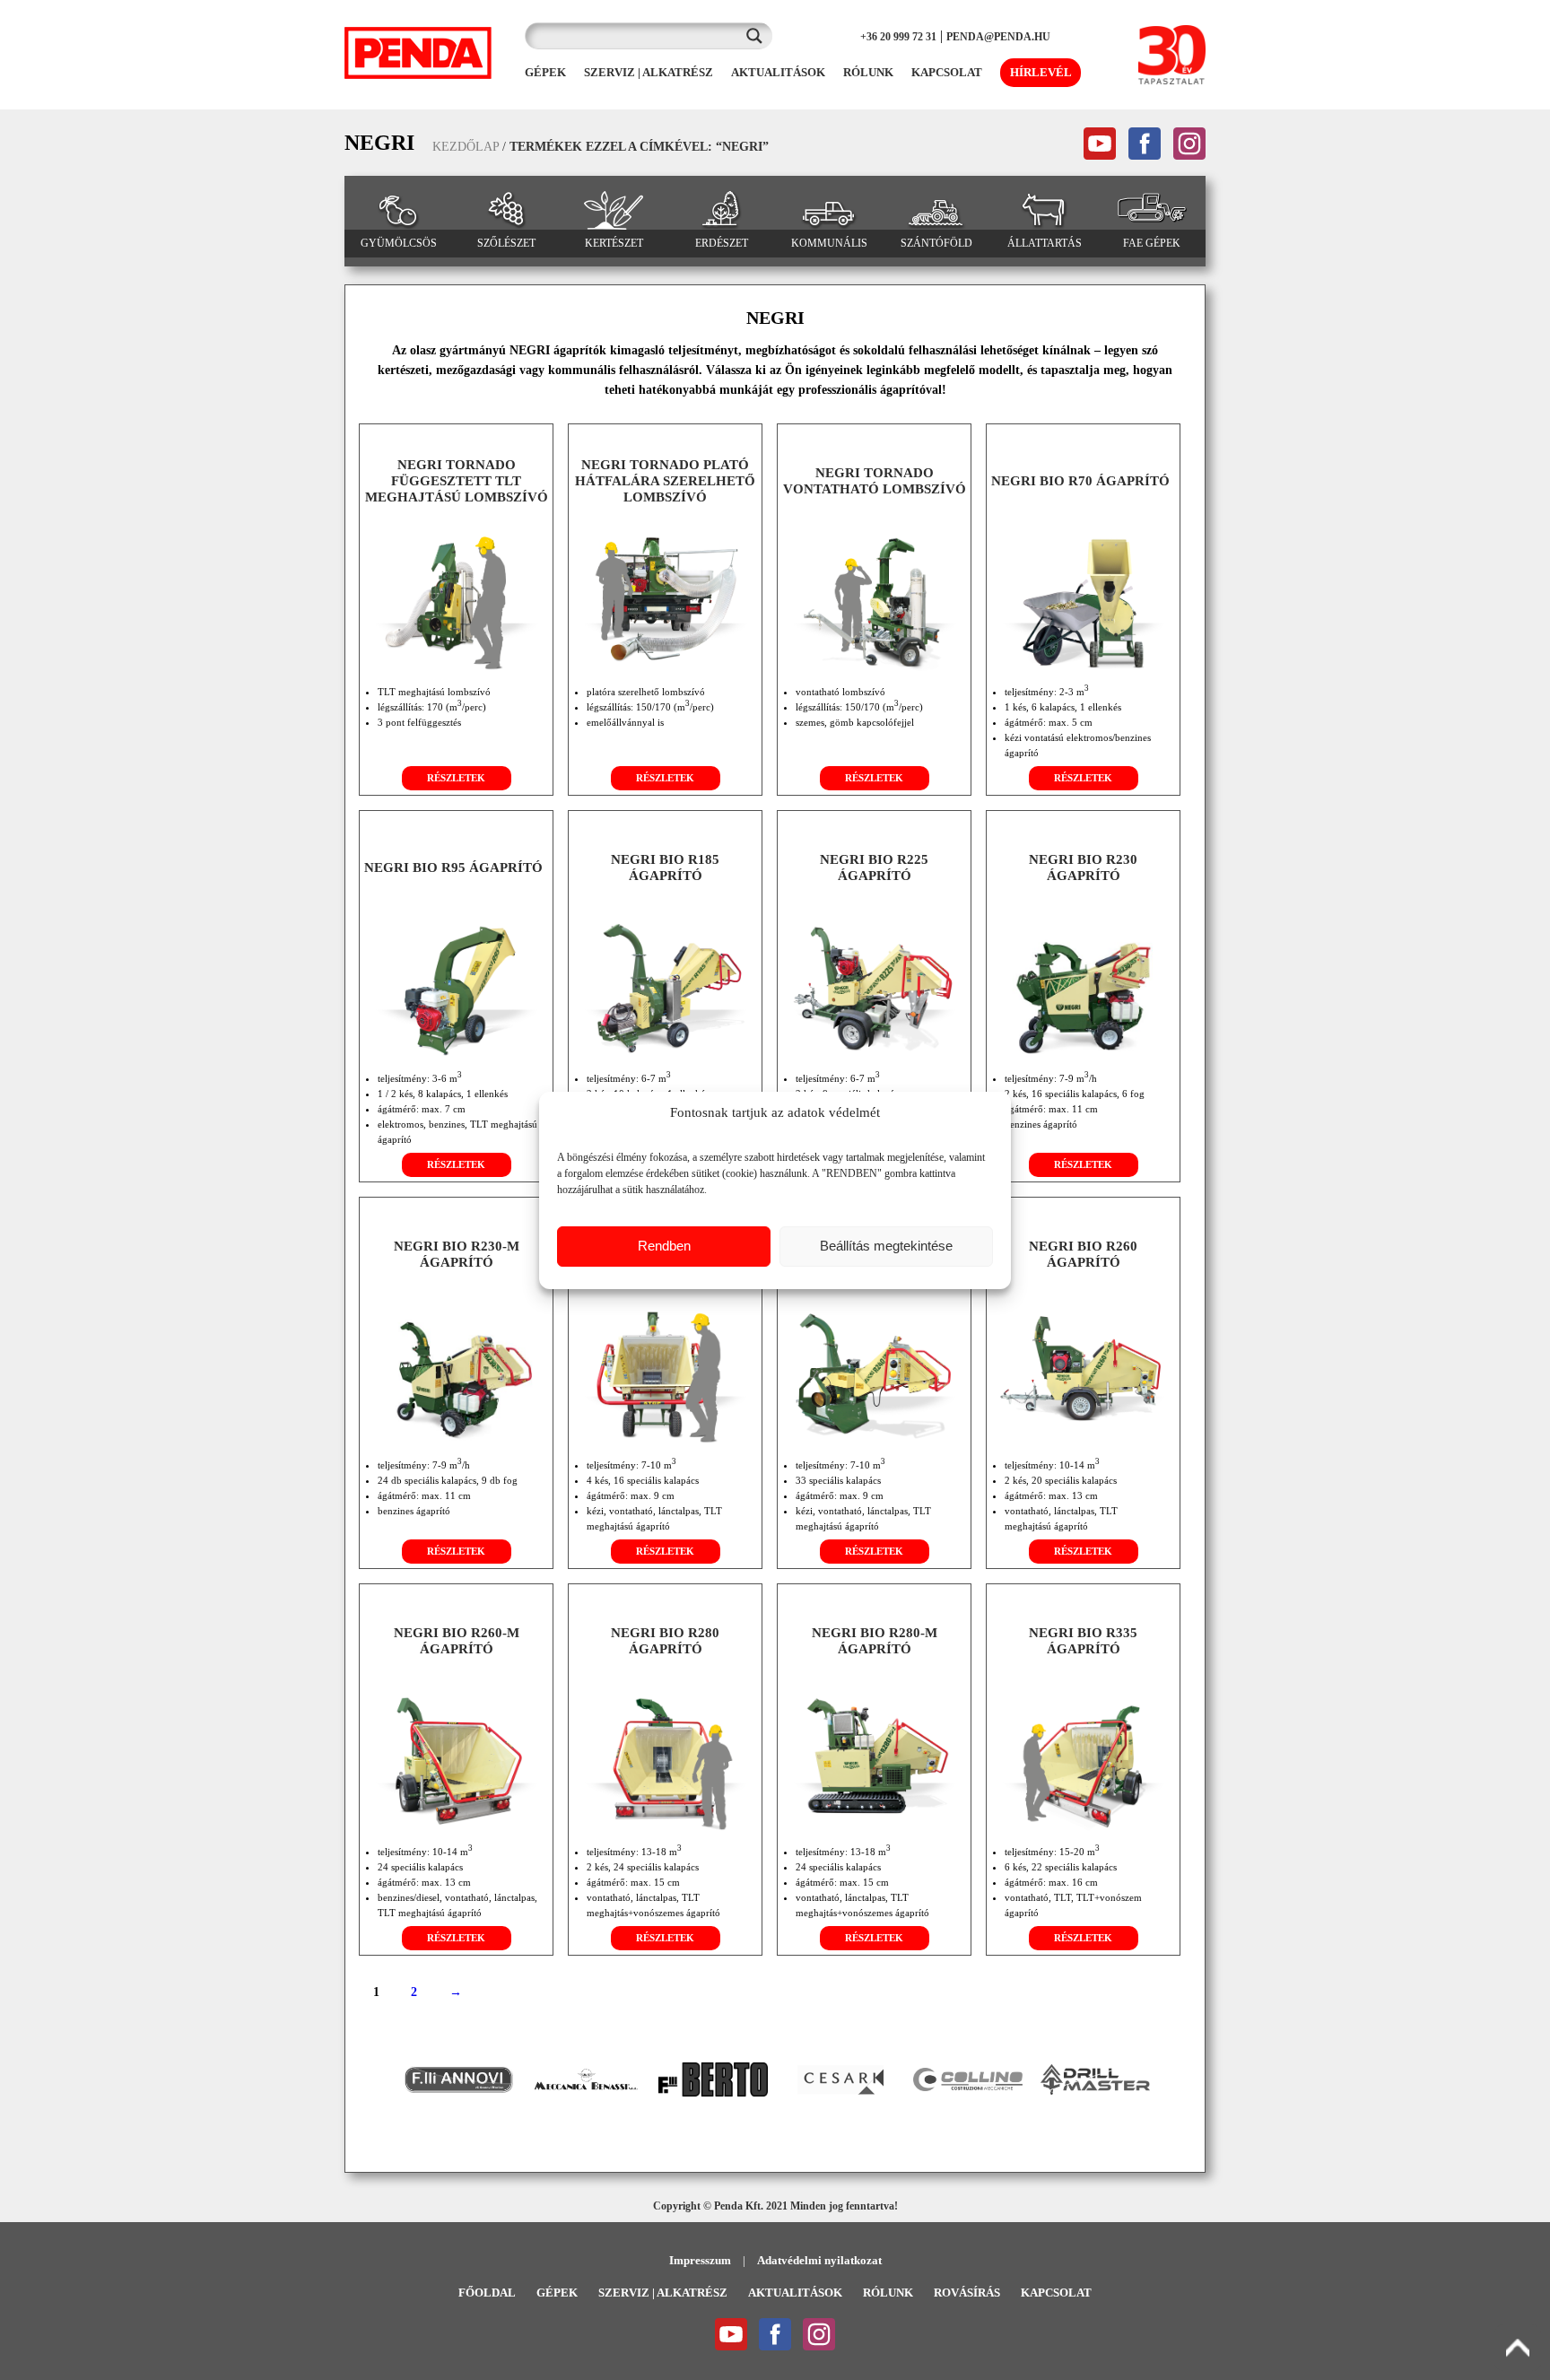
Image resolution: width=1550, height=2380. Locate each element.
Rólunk (888, 2293)
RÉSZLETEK (456, 778)
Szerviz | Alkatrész (663, 2293)
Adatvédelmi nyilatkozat (819, 2260)
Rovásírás (967, 2293)
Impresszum (700, 2260)
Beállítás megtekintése (886, 1246)
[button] (381, 2079)
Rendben (664, 1246)
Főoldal (487, 2293)
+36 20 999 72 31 (898, 37)
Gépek (557, 2293)
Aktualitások (795, 2293)
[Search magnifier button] (759, 36)
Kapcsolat (1056, 2293)
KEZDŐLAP (466, 147)
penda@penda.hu (998, 37)
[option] (458, 2080)
